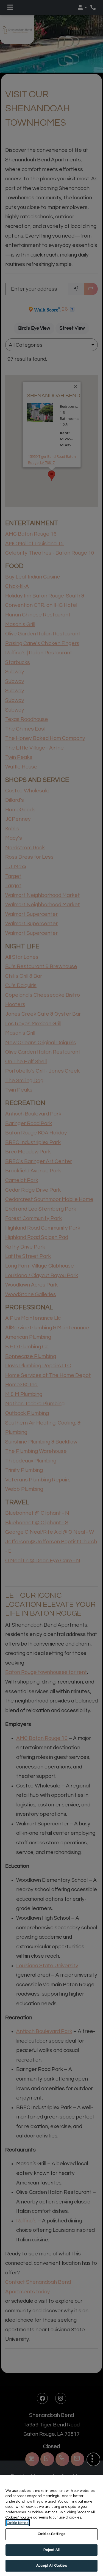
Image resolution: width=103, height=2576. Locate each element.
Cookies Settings (51, 2534)
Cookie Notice (18, 2523)
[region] (51, 2526)
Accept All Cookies (51, 2566)
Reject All (51, 2550)
